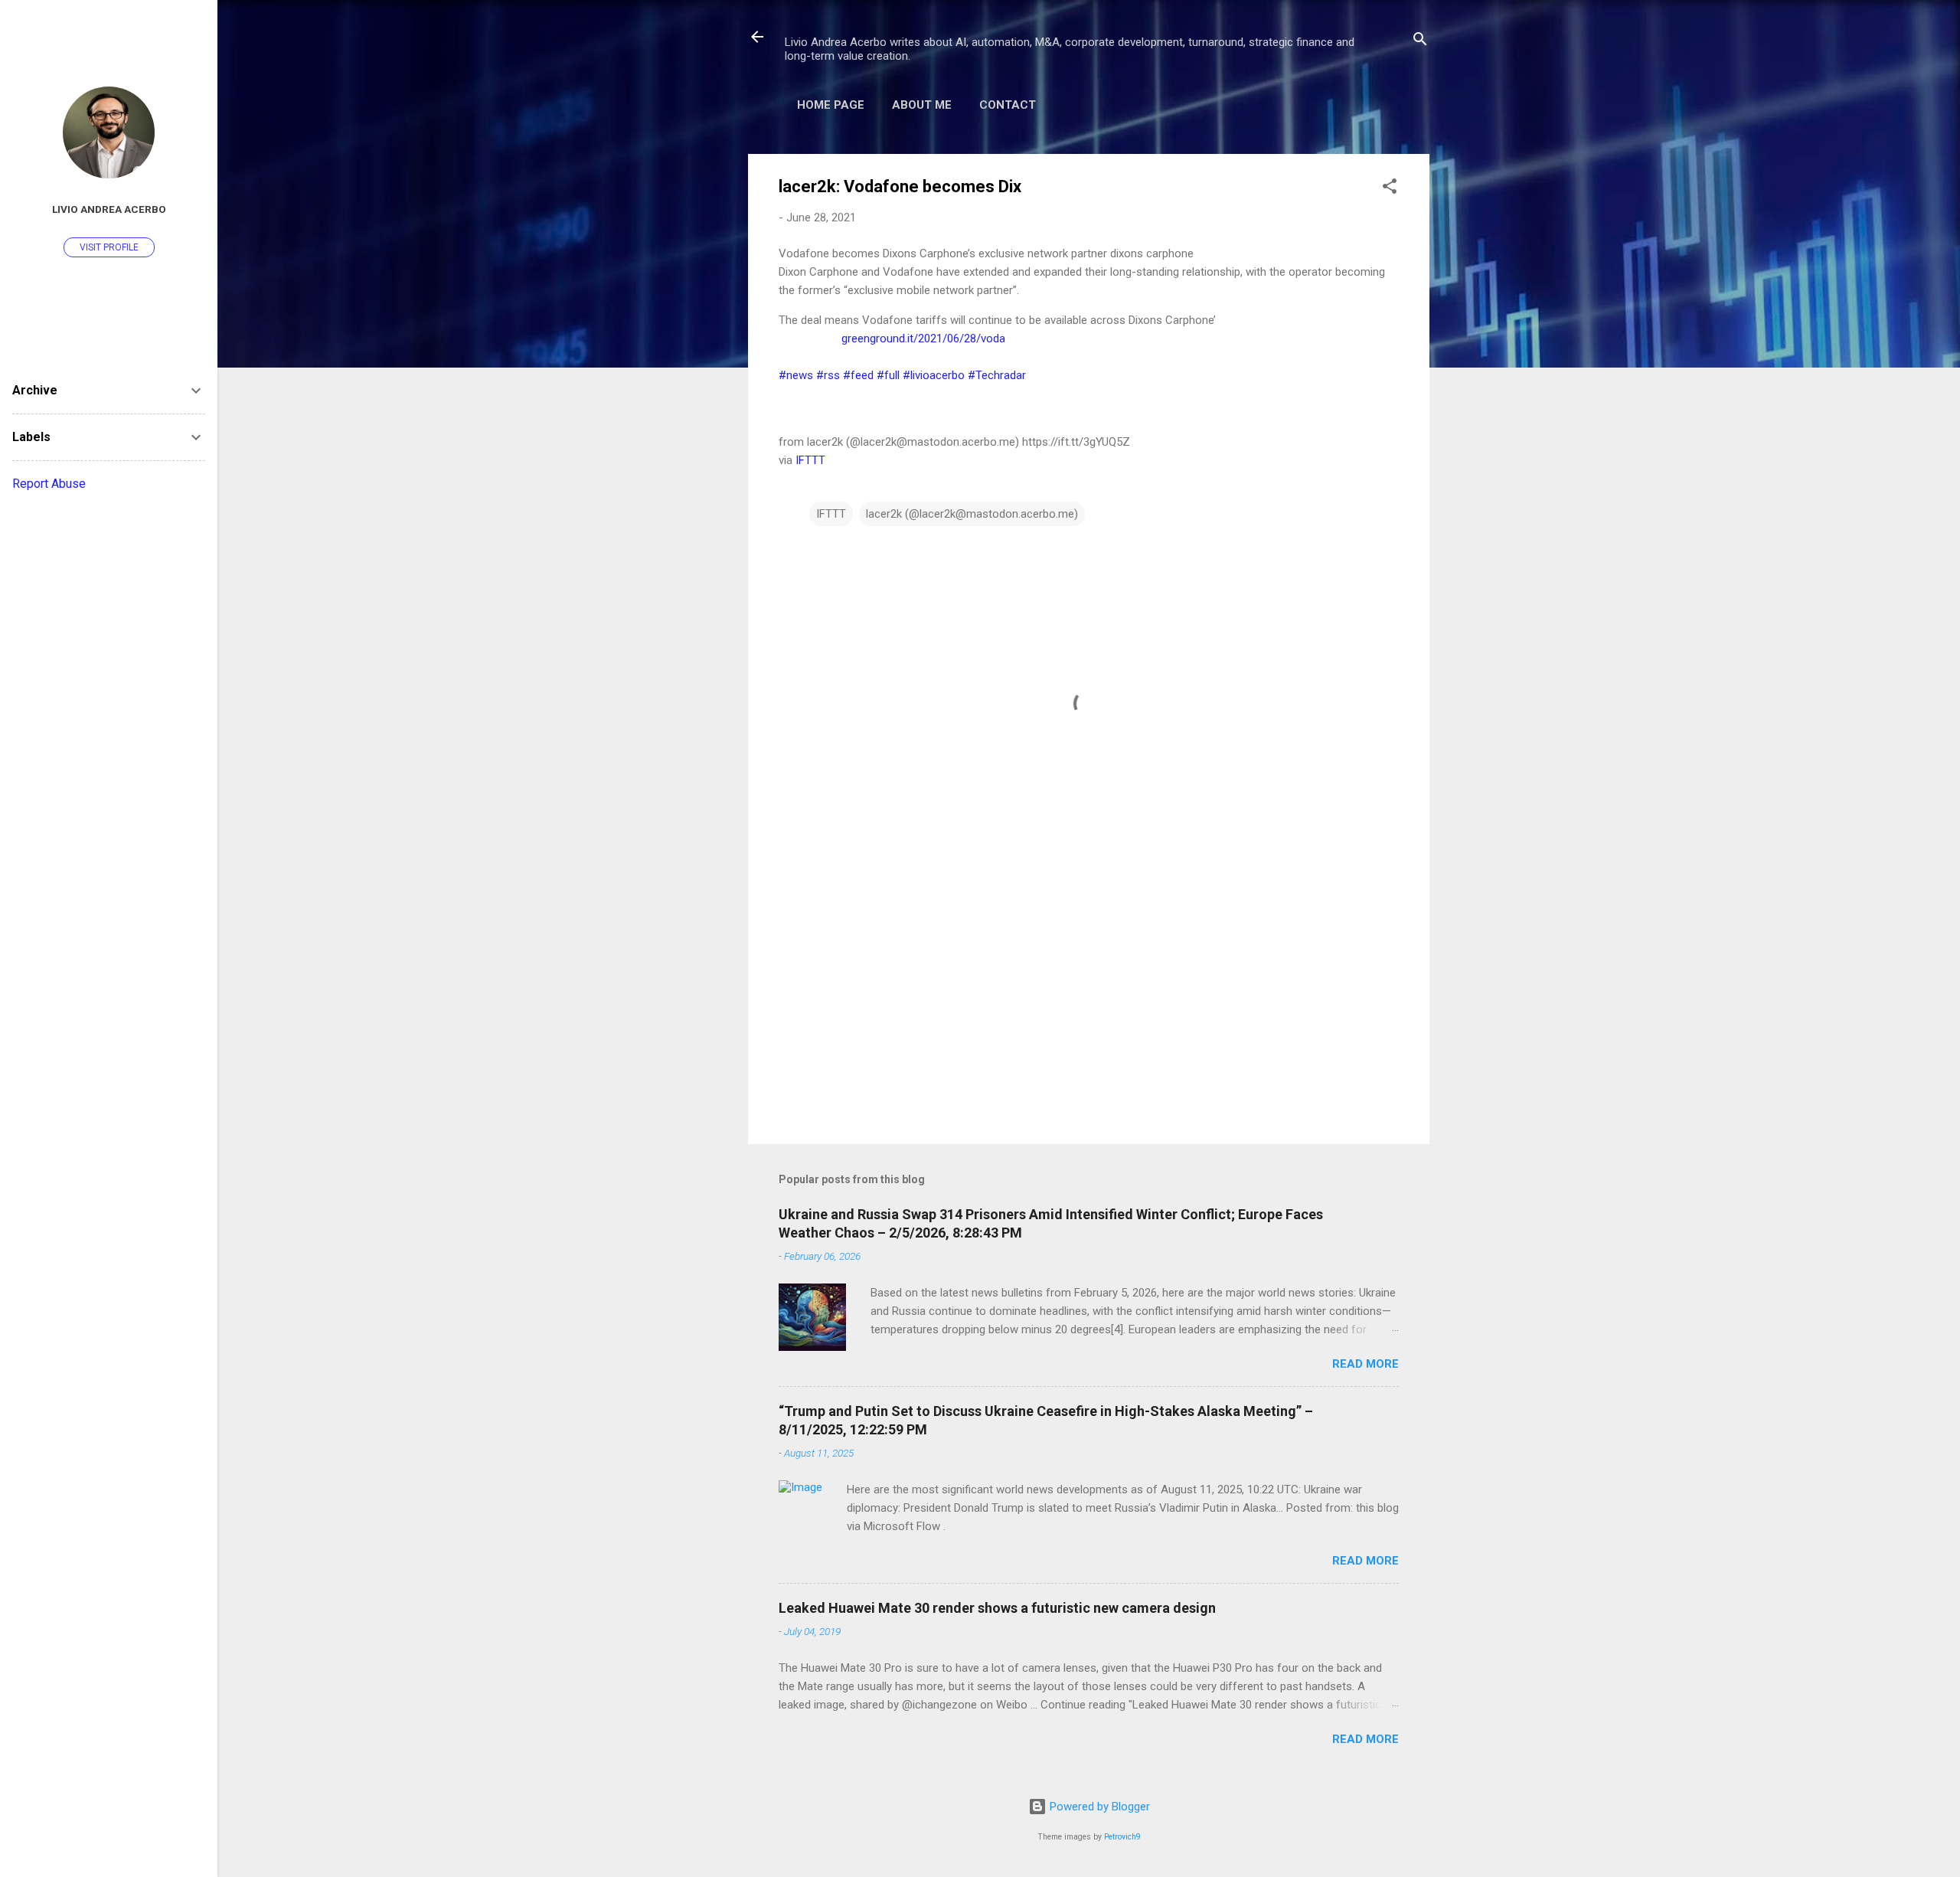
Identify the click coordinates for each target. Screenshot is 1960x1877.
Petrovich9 (1122, 1837)
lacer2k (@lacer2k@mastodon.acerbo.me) (972, 514)
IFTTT (810, 460)
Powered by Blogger (1098, 1807)
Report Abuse (49, 484)
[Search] (1420, 42)
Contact (1008, 105)
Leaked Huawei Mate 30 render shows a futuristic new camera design (997, 1608)
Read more (1365, 1364)
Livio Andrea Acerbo (109, 209)
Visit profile (109, 247)
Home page (831, 105)
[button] (1390, 189)
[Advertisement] (1089, 1002)
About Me (922, 105)
